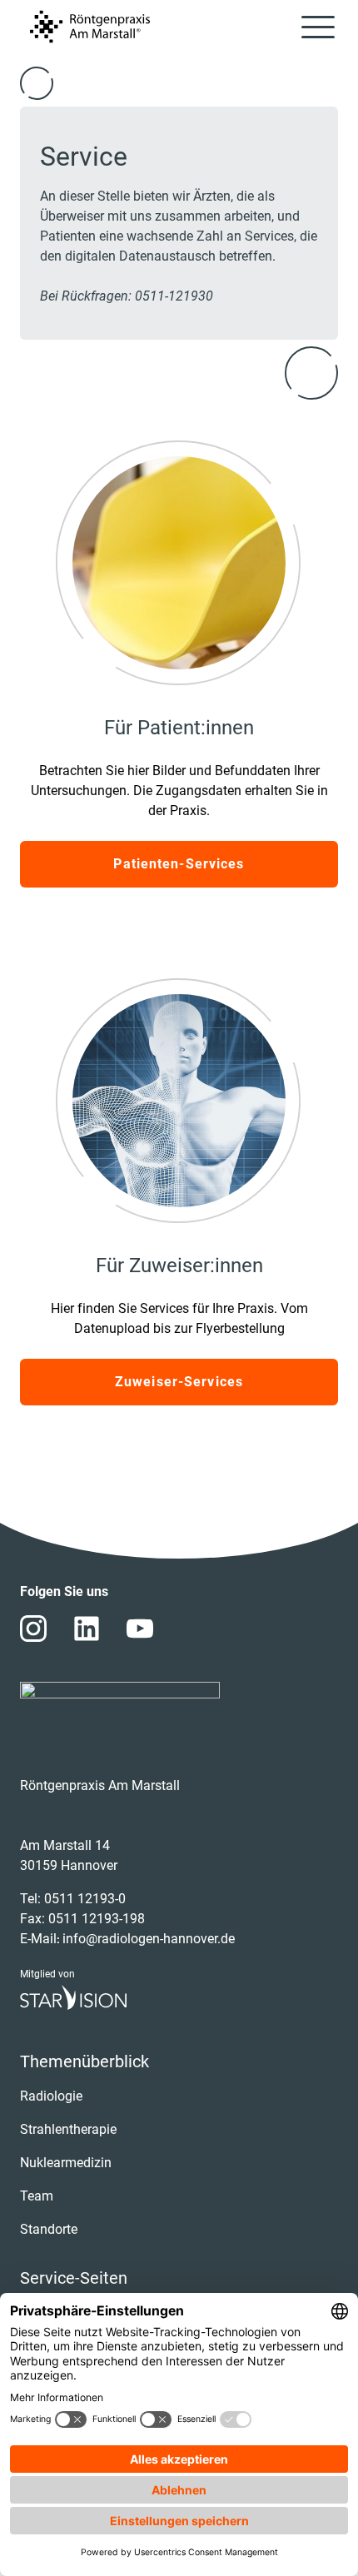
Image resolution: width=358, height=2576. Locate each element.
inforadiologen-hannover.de (149, 1939)
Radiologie (51, 2096)
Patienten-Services (179, 864)
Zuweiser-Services (179, 1382)
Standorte (49, 2229)
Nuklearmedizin (66, 2163)
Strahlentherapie (68, 2129)
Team (37, 2196)
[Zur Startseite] (90, 27)
